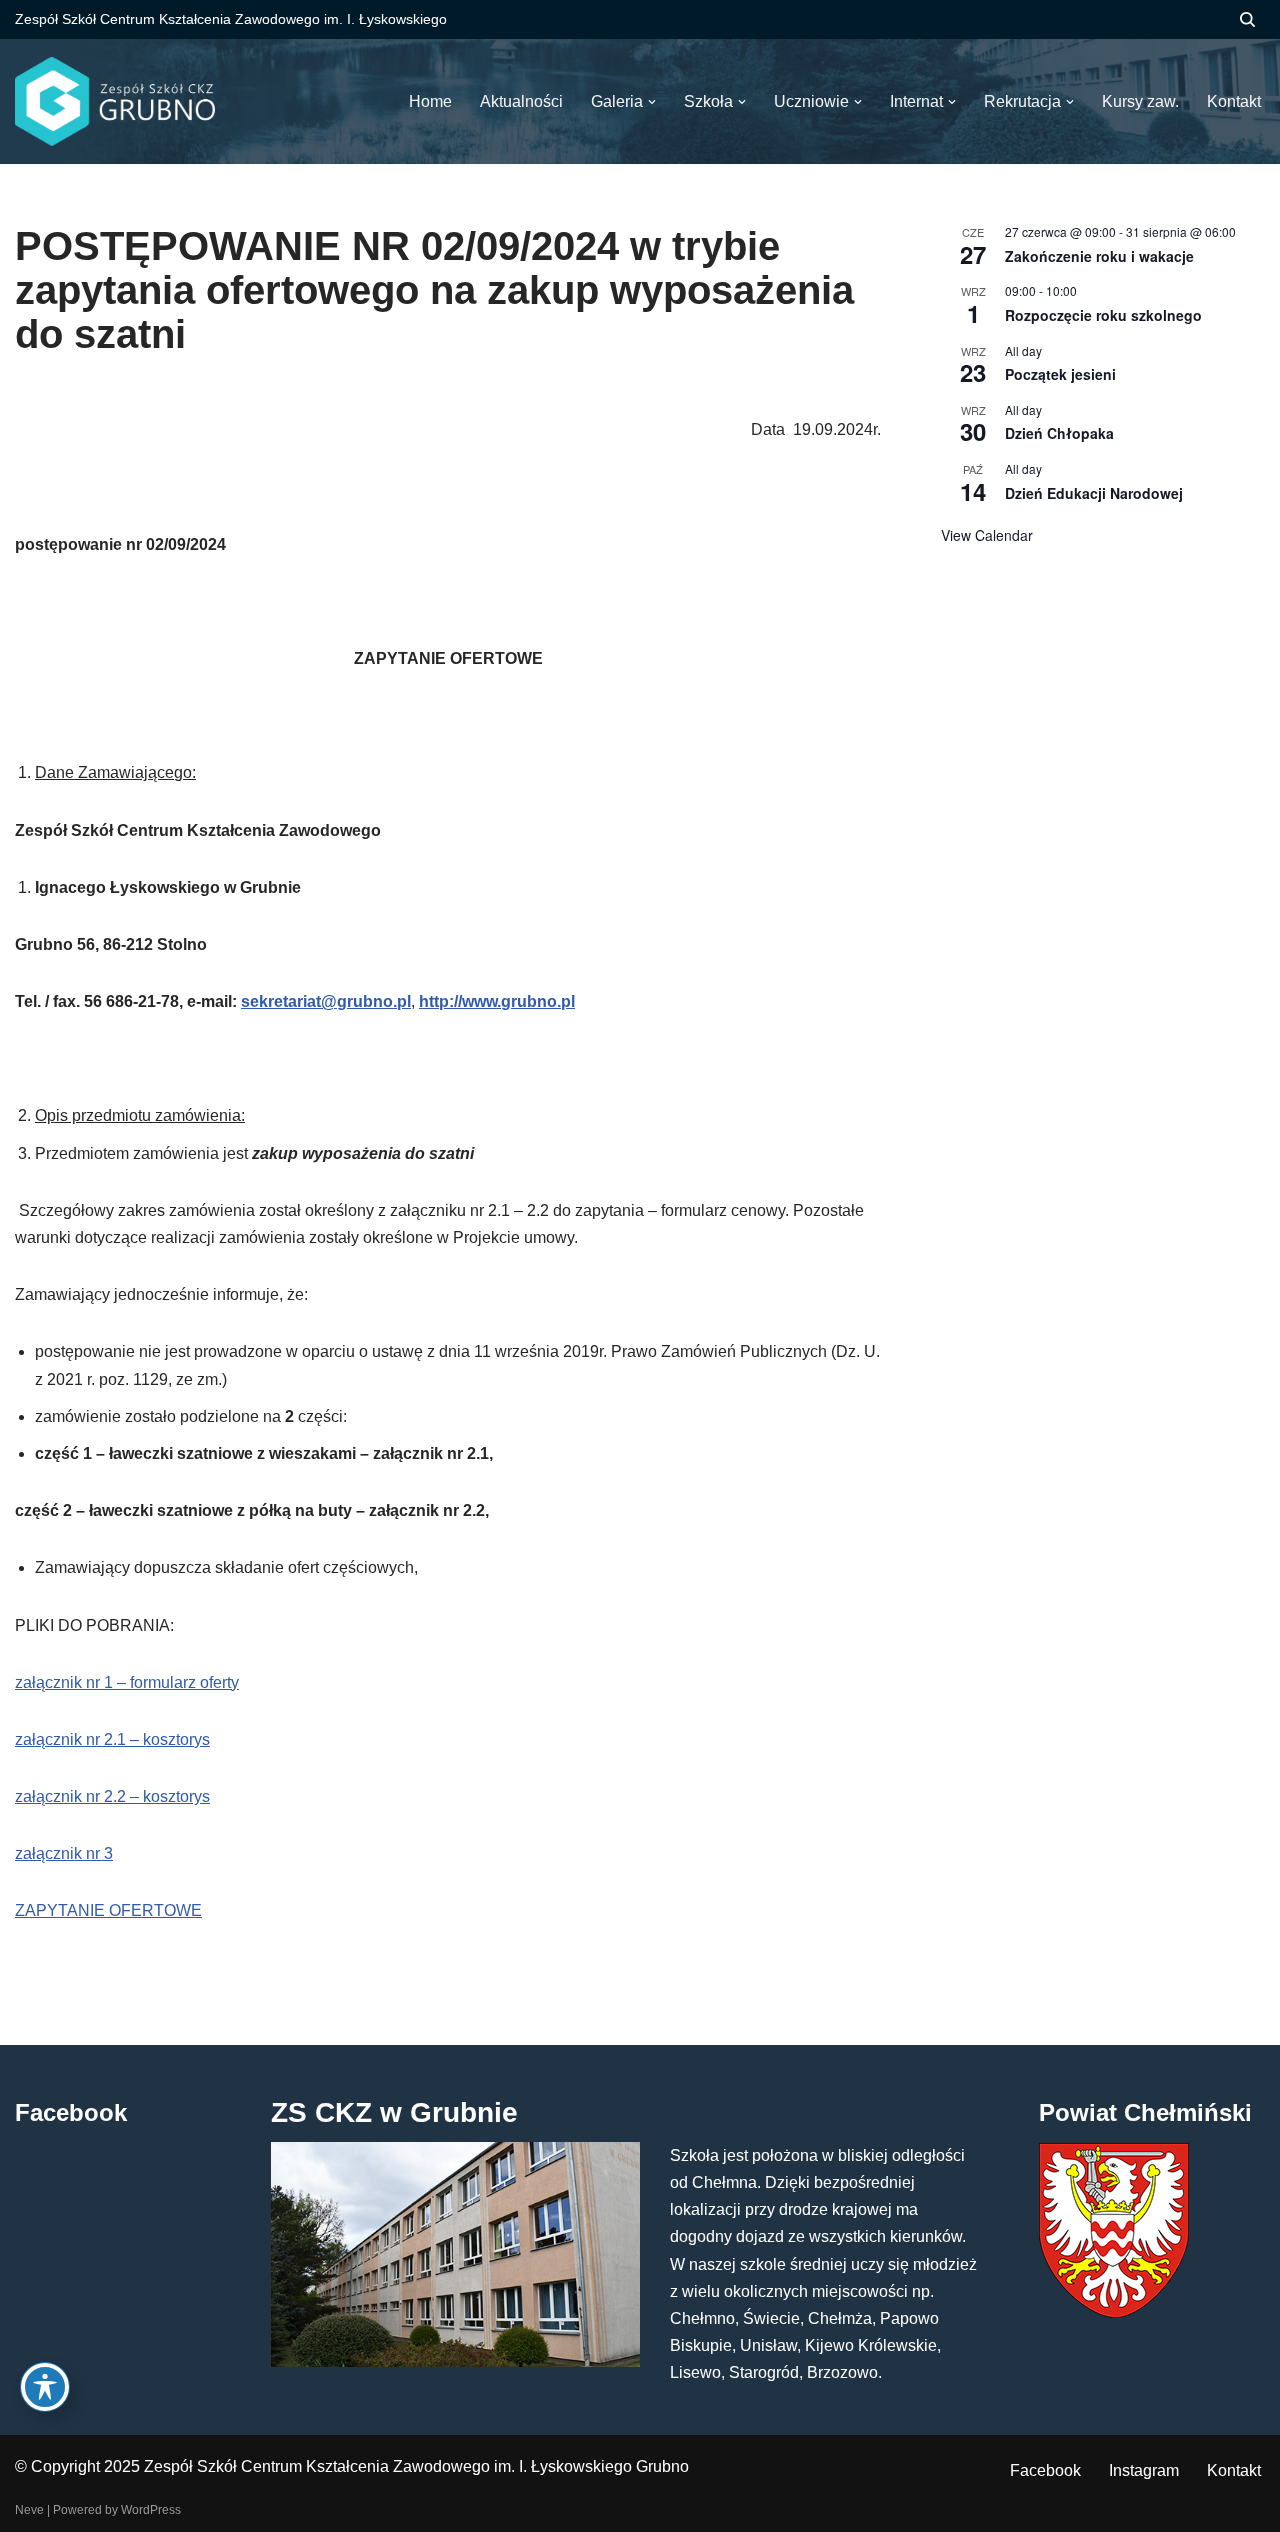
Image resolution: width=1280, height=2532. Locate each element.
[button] (652, 102)
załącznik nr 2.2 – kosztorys (112, 1796)
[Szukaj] (1247, 19)
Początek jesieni (1060, 374)
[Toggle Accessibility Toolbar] (45, 2387)
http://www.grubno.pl (497, 1001)
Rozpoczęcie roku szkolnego (1103, 315)
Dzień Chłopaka (1059, 433)
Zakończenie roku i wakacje (1099, 256)
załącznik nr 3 (64, 1853)
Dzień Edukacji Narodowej (1094, 493)
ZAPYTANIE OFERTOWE (108, 1910)
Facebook (1045, 2470)
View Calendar (987, 535)
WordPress (151, 2510)
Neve (29, 2510)
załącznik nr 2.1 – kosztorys (112, 1739)
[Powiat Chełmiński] (1114, 2312)
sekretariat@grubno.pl (326, 1001)
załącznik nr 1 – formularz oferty (127, 1682)
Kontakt (1234, 2470)
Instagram (1144, 2470)
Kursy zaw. (1140, 101)
